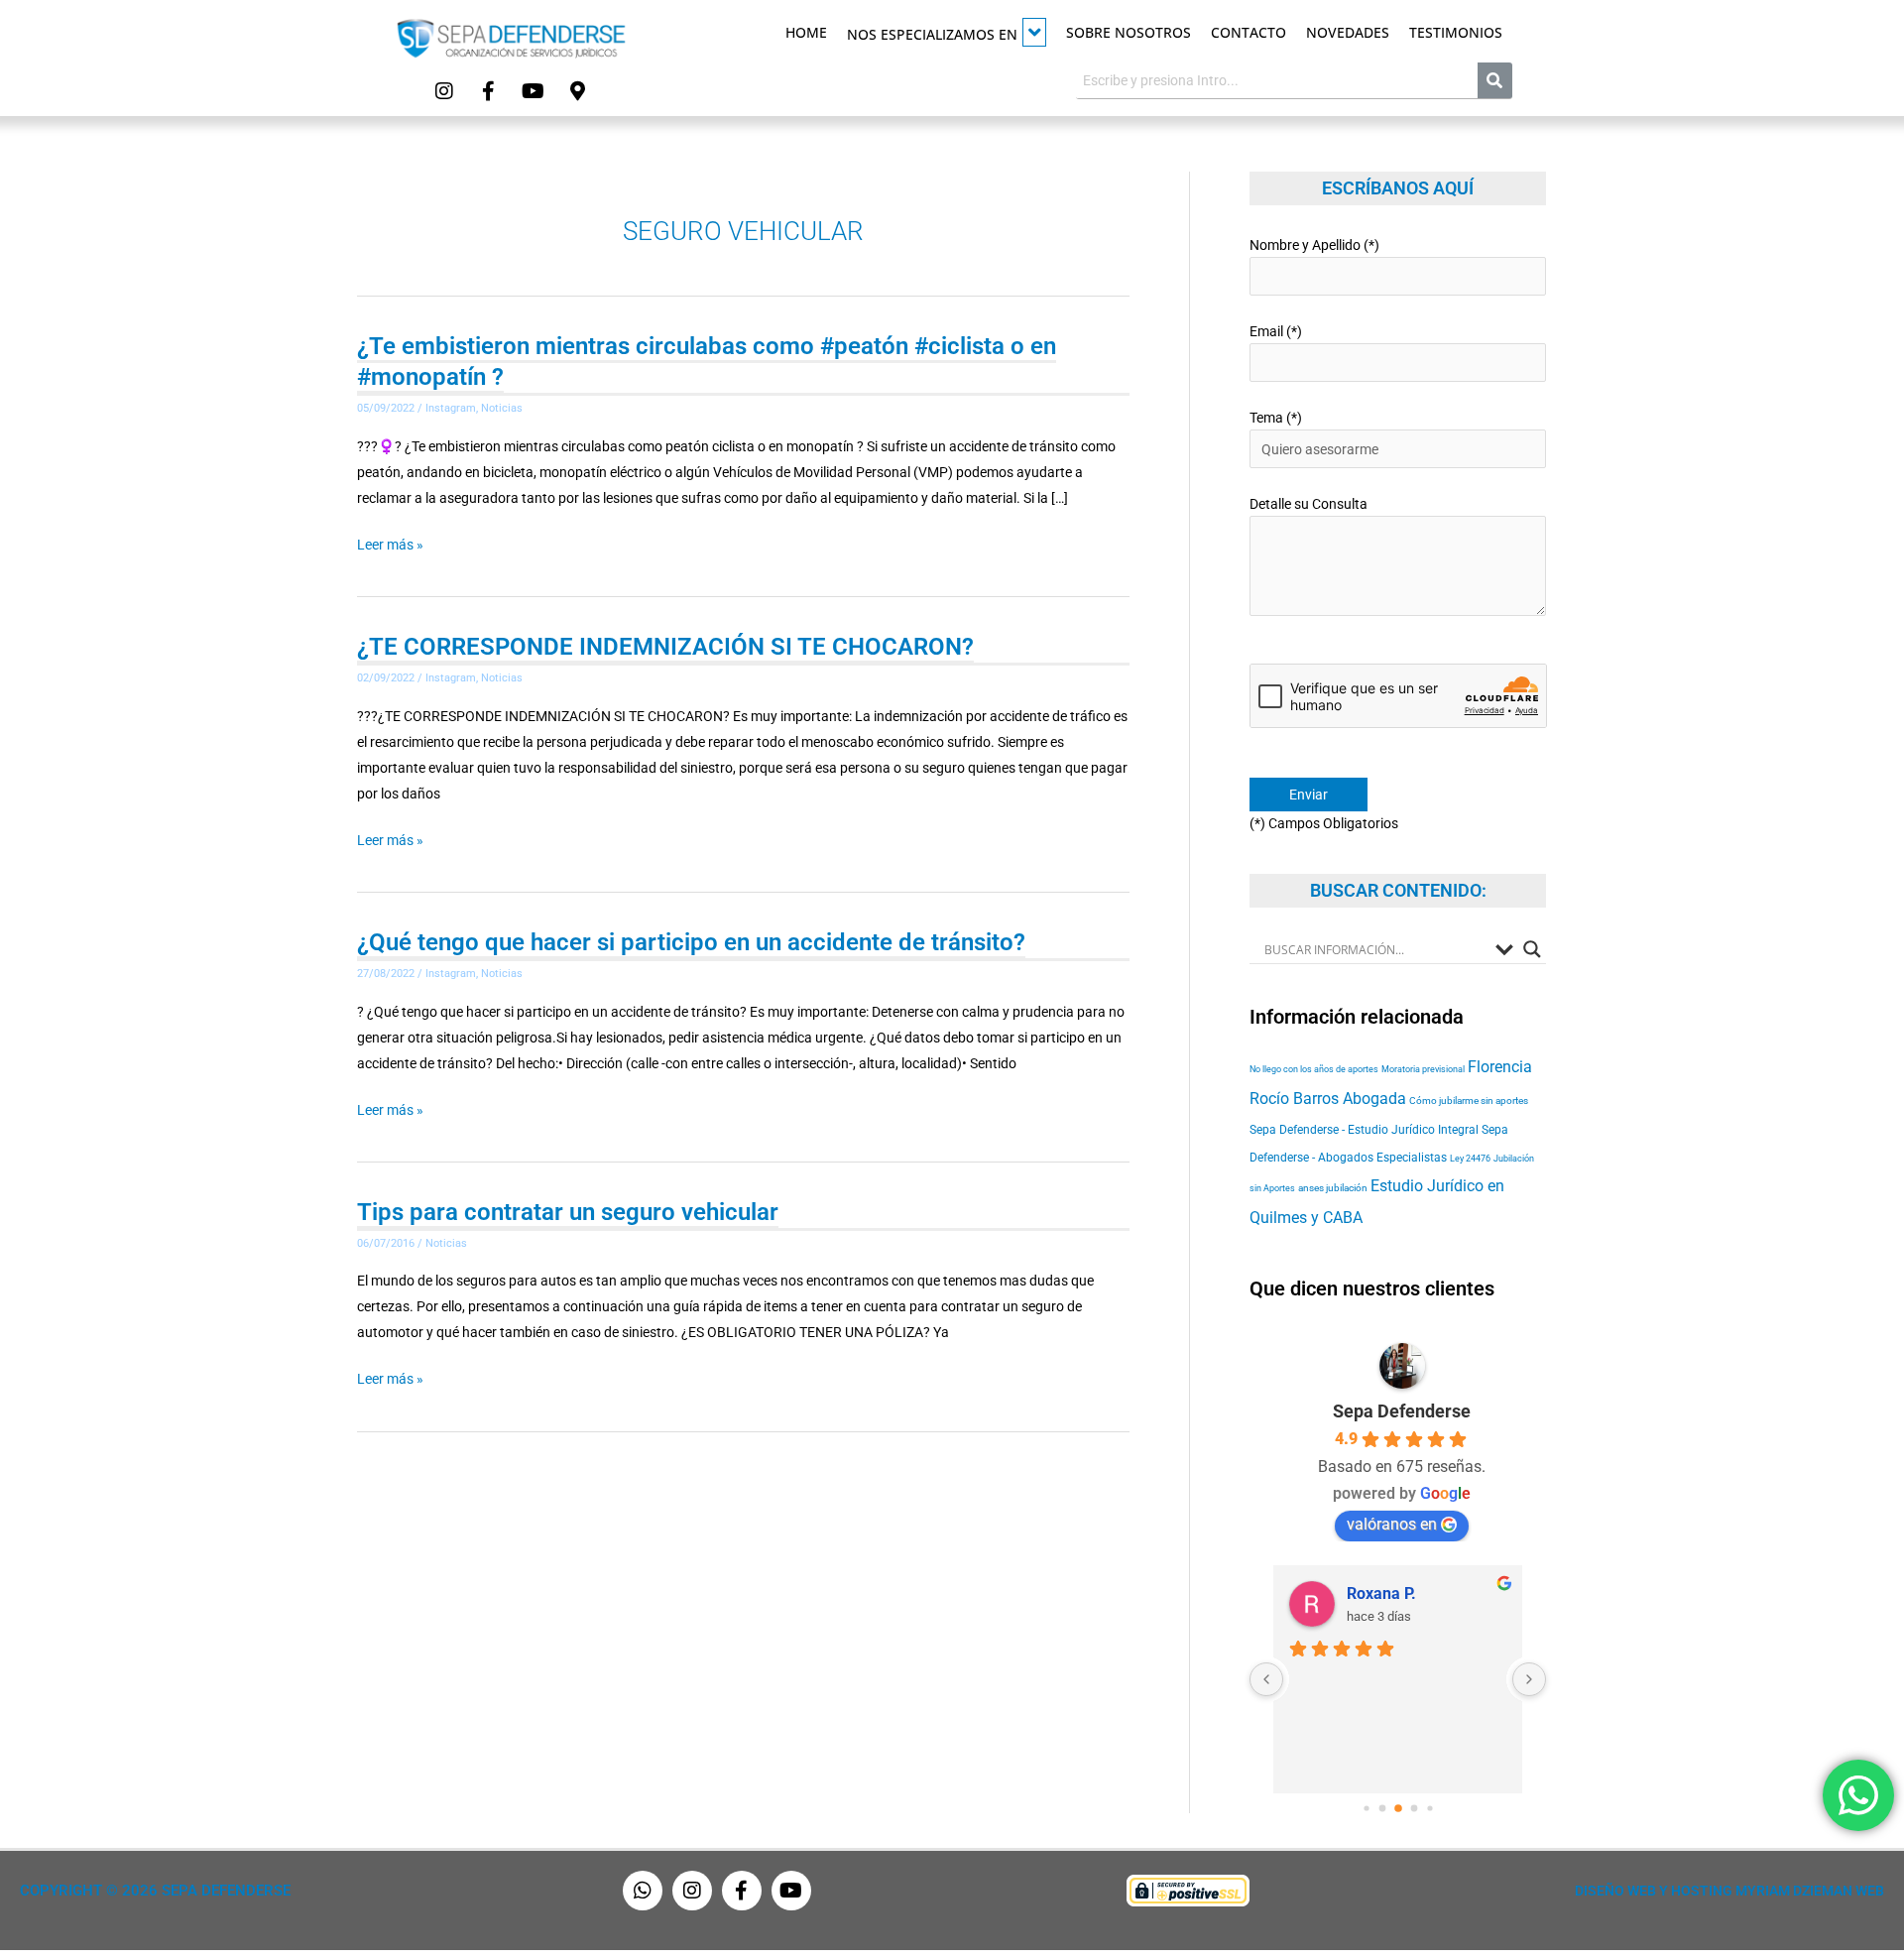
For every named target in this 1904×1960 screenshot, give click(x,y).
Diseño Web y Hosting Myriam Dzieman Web (1729, 1891)
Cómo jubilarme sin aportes (1469, 1101)
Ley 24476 (1470, 1158)
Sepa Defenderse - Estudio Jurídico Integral (1364, 1130)
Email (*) (1276, 331)
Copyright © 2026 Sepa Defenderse (155, 1891)
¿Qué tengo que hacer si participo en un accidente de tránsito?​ (691, 942)
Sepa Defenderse (1402, 1411)
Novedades (1348, 32)
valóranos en (1392, 1524)
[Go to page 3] (1414, 1808)
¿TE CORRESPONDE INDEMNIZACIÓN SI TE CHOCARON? (665, 647)
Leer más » (390, 545)
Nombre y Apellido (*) (1314, 245)
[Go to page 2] (1398, 1808)
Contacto (1249, 32)
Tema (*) (1276, 418)
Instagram (451, 408)
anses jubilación (1333, 1188)
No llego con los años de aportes (1314, 1069)
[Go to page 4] (1429, 1808)
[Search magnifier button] (1532, 949)
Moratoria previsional (1423, 1069)
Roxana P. (1381, 1593)
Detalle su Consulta (1309, 504)
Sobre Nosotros (1129, 32)
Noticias (502, 408)
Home (806, 32)
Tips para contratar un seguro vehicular (568, 1212)
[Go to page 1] (1382, 1808)
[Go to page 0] (1366, 1808)
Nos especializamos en (932, 34)
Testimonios (1456, 32)
